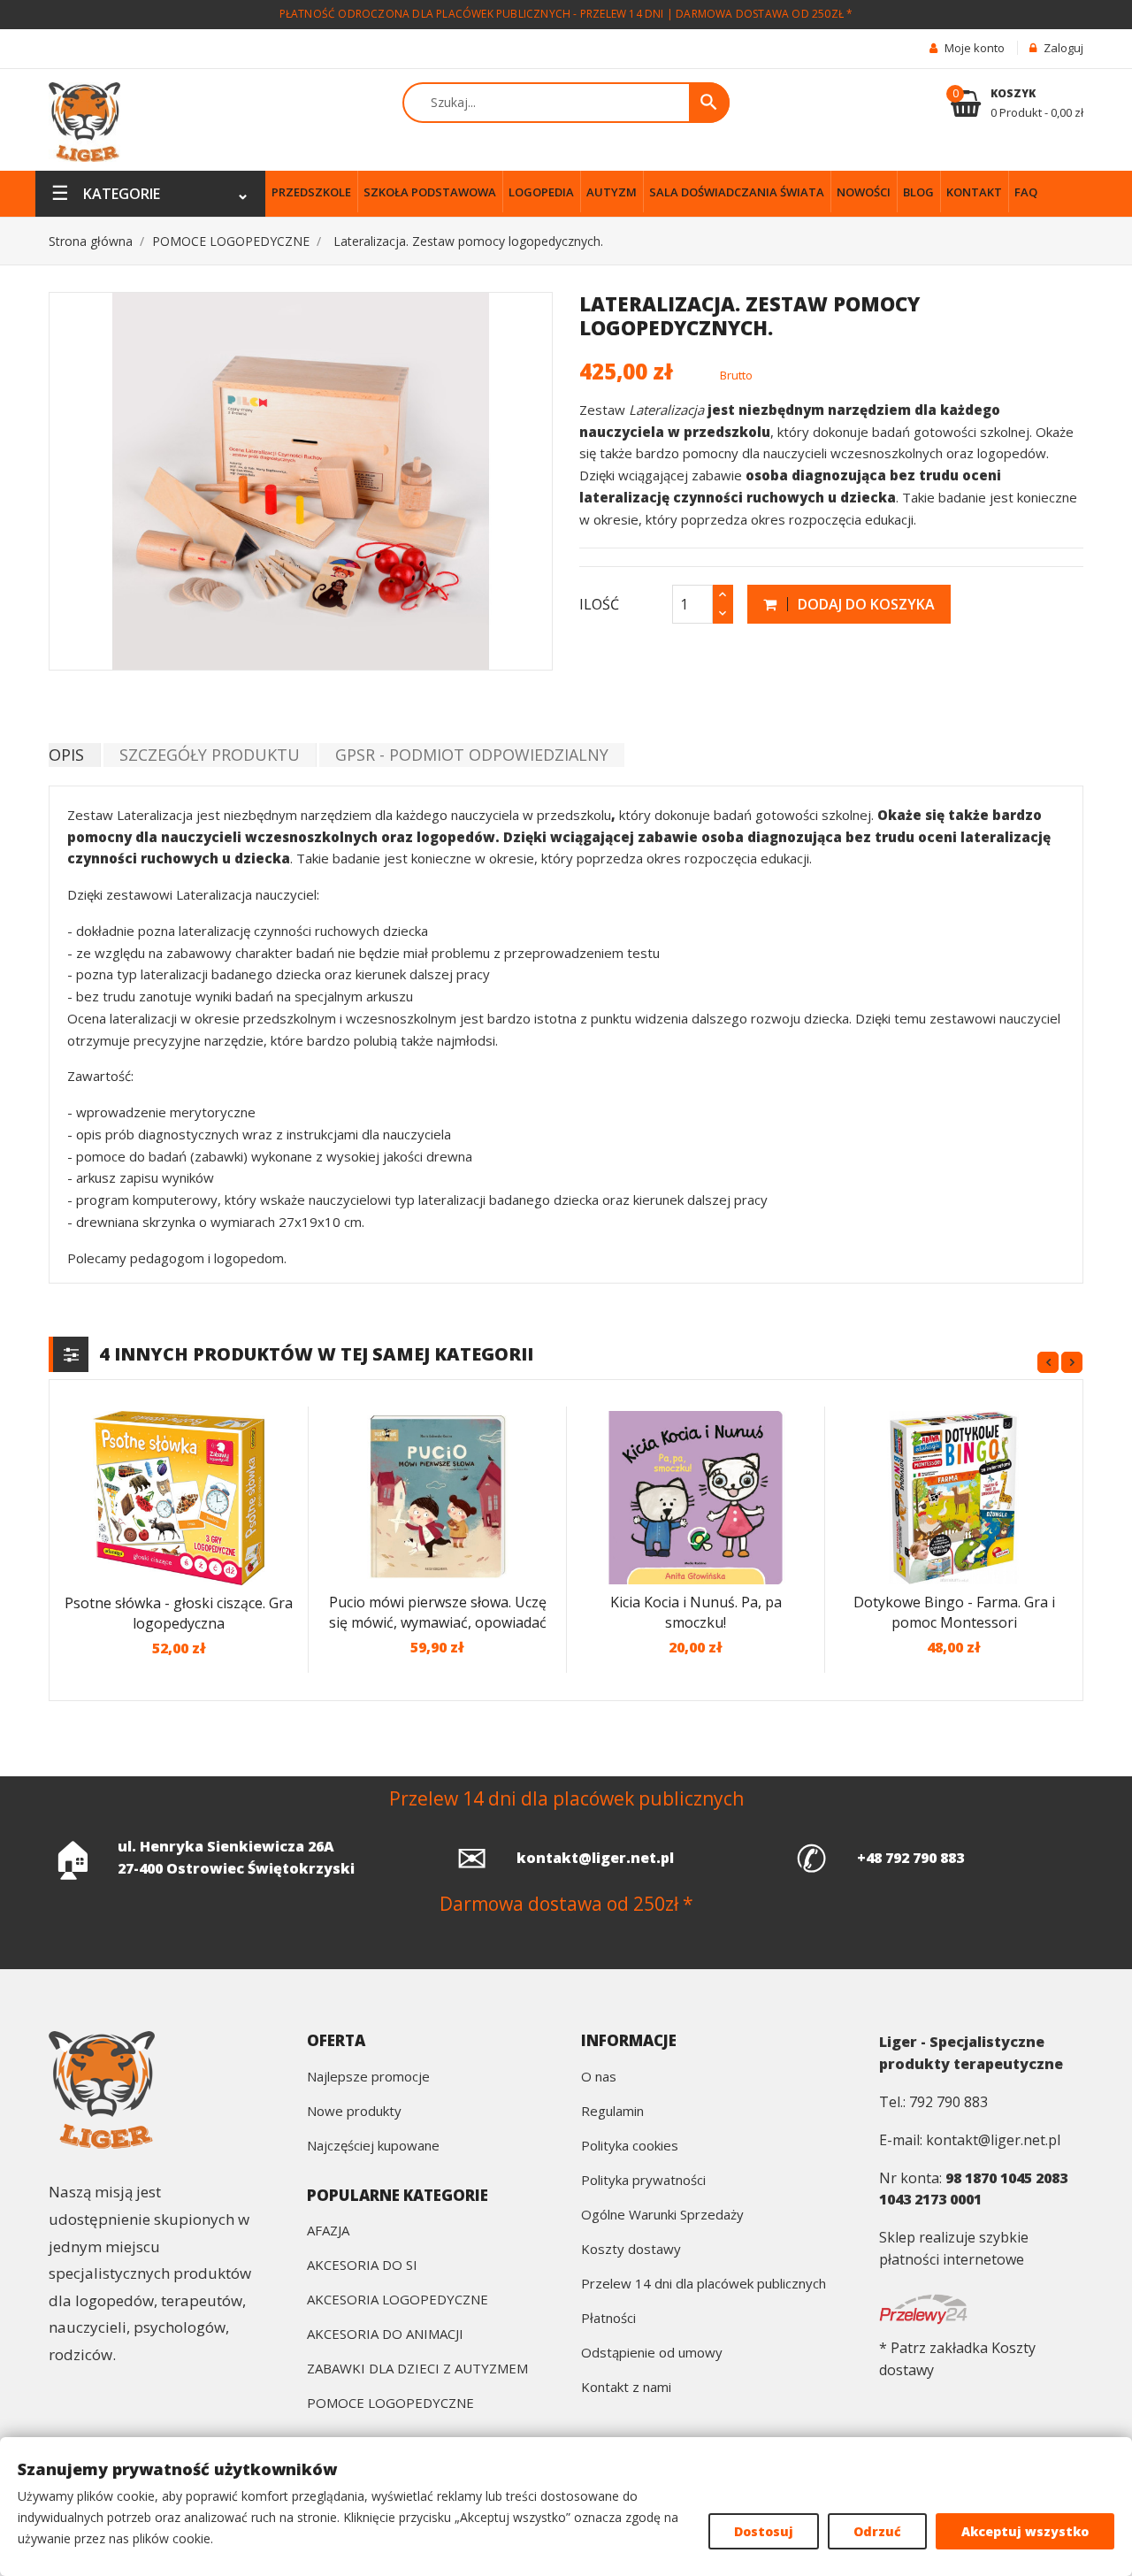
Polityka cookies (630, 2147)
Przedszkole (311, 192)
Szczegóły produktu (210, 755)
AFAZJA (328, 2231)
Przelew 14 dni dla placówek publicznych (704, 2285)
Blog (918, 192)
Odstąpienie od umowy (652, 2354)
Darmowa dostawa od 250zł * (764, 14)
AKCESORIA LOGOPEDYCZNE (398, 2300)
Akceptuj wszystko (1025, 2531)
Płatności (608, 2319)
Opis (66, 755)
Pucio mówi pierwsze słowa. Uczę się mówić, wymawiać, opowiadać (438, 1612)
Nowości (864, 192)
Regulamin (612, 2112)
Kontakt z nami (626, 2388)
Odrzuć (877, 2531)
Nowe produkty (354, 2112)
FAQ (1026, 192)
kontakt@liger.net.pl (595, 1858)
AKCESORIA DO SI (362, 2266)
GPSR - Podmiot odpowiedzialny (472, 755)
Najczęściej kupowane (373, 2147)
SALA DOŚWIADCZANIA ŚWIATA (737, 192)
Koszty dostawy (631, 2250)
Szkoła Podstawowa (430, 192)
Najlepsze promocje (368, 2078)
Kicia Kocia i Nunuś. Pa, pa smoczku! (696, 1612)
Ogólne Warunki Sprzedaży (662, 2216)
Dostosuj (764, 2531)
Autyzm (612, 192)
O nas (599, 2078)
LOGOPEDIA (541, 192)
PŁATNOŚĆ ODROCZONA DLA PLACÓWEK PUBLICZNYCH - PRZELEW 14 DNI (472, 14)
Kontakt (974, 192)
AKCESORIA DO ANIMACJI (385, 2335)
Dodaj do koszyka (864, 604)
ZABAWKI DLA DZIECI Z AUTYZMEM (417, 2369)
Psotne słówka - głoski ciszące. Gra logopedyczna (179, 1613)
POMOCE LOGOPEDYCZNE (390, 2404)
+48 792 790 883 (910, 1858)
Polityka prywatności (643, 2181)
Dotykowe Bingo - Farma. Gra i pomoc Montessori (954, 1612)
